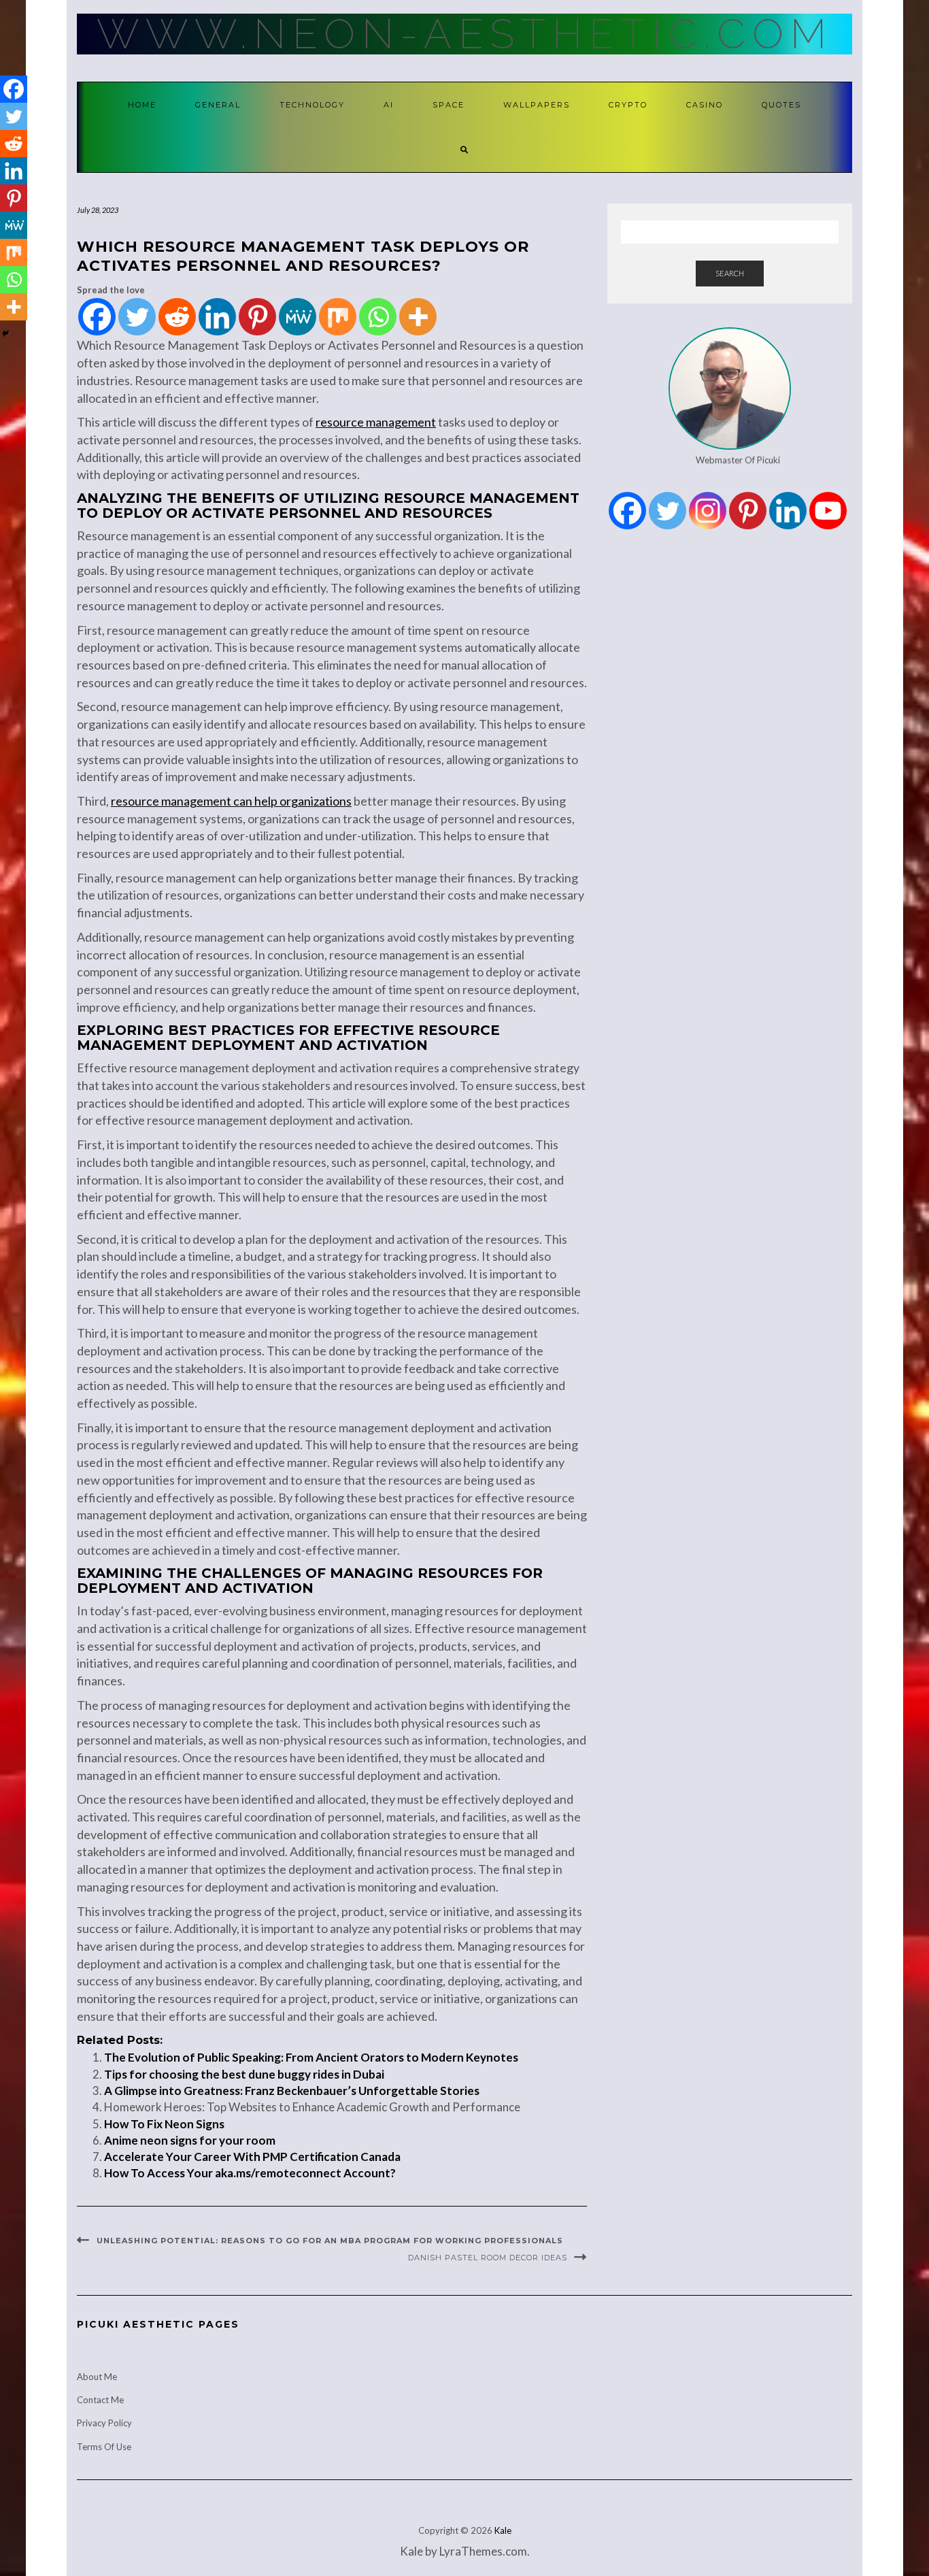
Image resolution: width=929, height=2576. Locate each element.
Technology (312, 105)
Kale (503, 2530)
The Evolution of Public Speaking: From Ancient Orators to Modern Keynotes (311, 2057)
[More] (418, 317)
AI (389, 105)
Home (142, 105)
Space (449, 105)
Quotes (781, 105)
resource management (376, 422)
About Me (97, 2377)
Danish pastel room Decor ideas (488, 2258)
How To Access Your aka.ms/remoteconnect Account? (250, 2173)
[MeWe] (298, 317)
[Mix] (338, 317)
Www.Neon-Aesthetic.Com (465, 34)
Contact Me (100, 2400)
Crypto (628, 105)
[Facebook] (97, 317)
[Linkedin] (217, 317)
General (218, 105)
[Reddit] (177, 317)
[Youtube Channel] (828, 511)
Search (730, 273)
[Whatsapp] (378, 317)
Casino (705, 105)
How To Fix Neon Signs (164, 2124)
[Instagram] (708, 511)
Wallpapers (537, 105)
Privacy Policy (104, 2423)
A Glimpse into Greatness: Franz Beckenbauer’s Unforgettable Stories (292, 2091)
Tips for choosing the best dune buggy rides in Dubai (244, 2074)
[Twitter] (137, 317)
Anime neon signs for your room (190, 2140)
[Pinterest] (257, 317)
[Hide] (5, 333)
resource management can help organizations (231, 801)
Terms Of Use (104, 2447)
